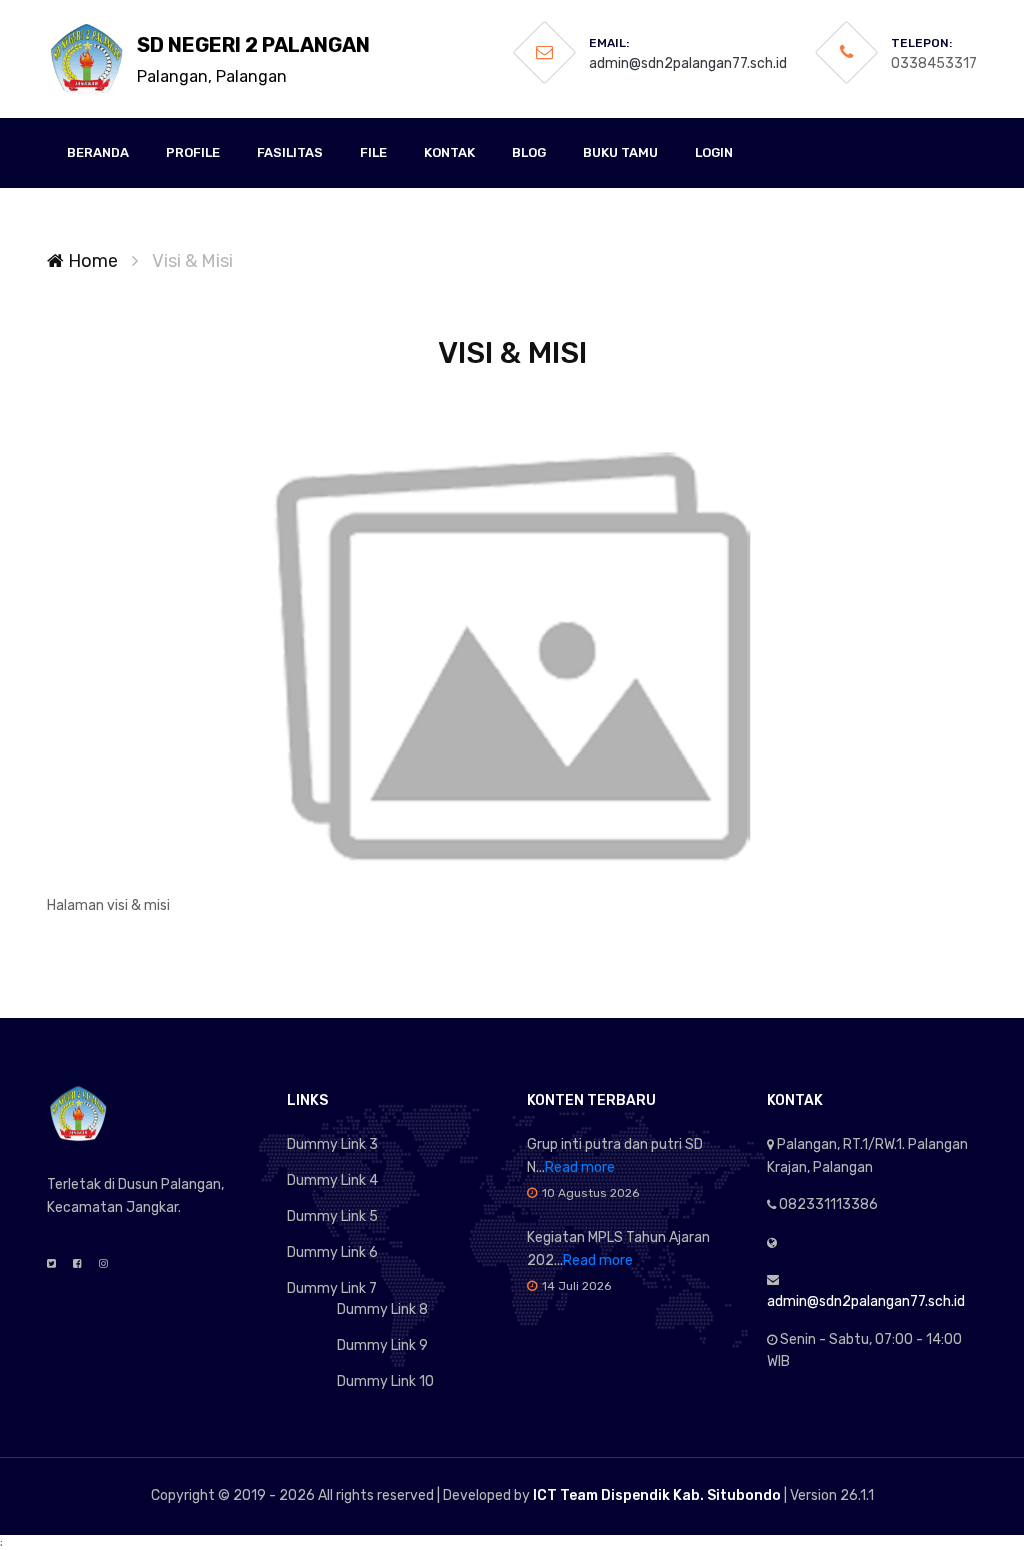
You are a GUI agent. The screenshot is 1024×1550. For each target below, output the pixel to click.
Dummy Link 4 (332, 1180)
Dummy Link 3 (332, 1144)
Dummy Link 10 (385, 1381)
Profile (193, 152)
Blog (529, 152)
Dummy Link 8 (382, 1309)
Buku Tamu (620, 152)
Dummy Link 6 (332, 1252)
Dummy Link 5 (332, 1216)
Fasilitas (290, 152)
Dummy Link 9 (382, 1345)
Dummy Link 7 (332, 1288)
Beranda (98, 152)
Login (714, 152)
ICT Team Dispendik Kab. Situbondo (657, 1495)
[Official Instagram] (103, 1264)
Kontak (449, 152)
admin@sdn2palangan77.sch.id (688, 63)
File (373, 152)
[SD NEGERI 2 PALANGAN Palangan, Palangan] (87, 59)
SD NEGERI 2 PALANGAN (253, 59)
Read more (580, 1167)
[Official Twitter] (51, 1264)
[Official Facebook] (77, 1264)
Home (91, 261)
